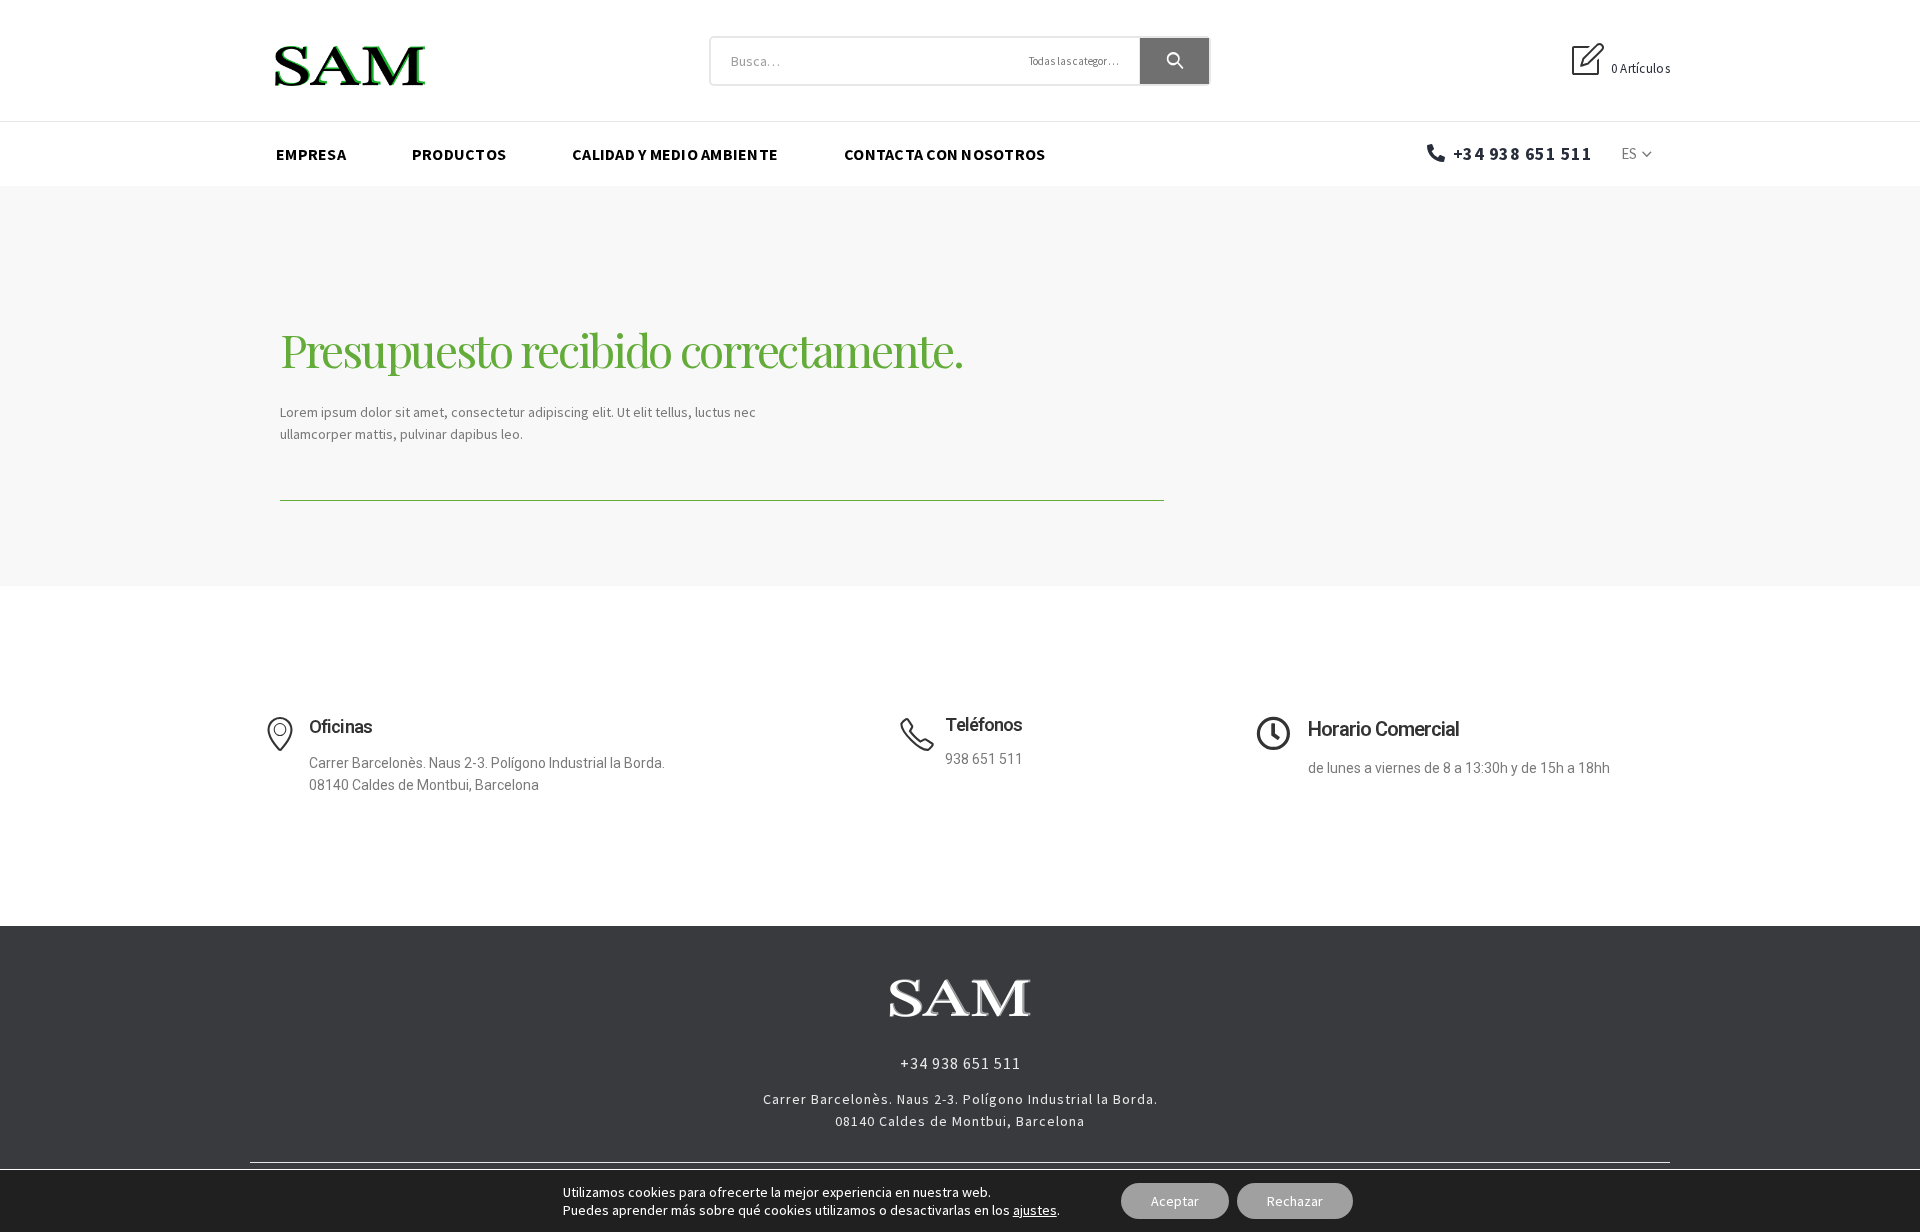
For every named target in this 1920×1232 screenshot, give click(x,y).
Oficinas (340, 726)
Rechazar (1295, 1201)
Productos (459, 154)
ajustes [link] (1035, 1210)
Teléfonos (983, 724)
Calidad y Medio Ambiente (675, 154)
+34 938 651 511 (1520, 153)
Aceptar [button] (1175, 1201)
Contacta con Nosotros (944, 154)
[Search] (1175, 61)
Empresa (311, 154)
